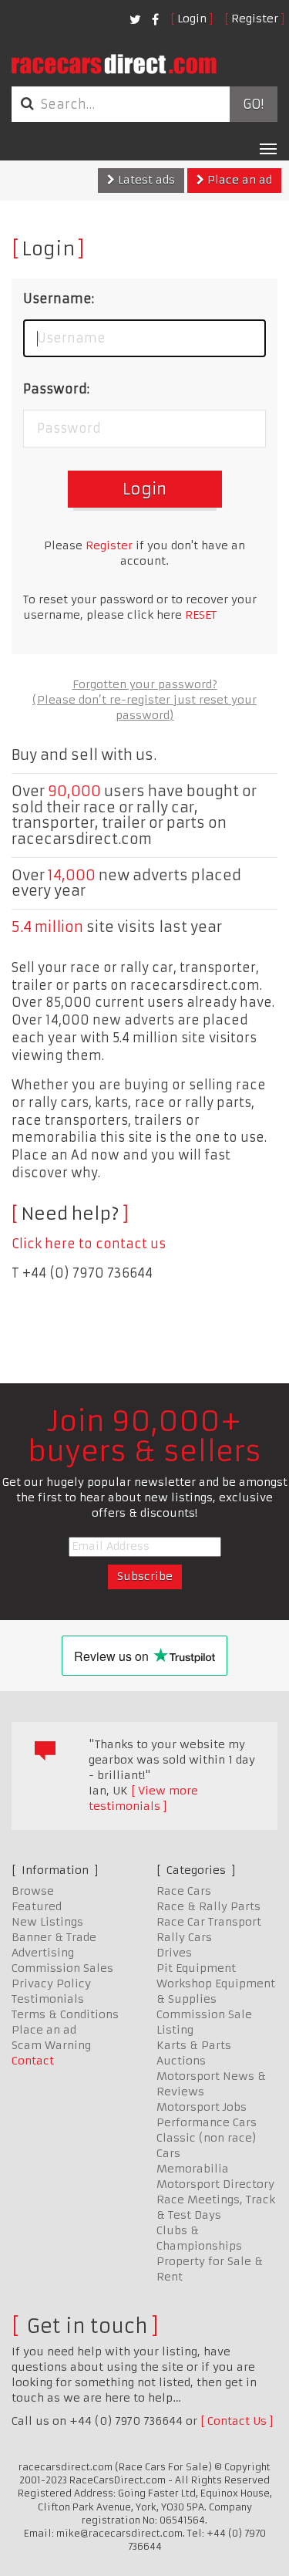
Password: (56, 389)
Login (192, 19)
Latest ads (145, 180)
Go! (253, 104)
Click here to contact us (89, 1244)
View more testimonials (143, 1798)
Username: (59, 299)
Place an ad (238, 180)
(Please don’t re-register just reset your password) (144, 707)
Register (255, 19)
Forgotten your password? (145, 684)
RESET (201, 615)
